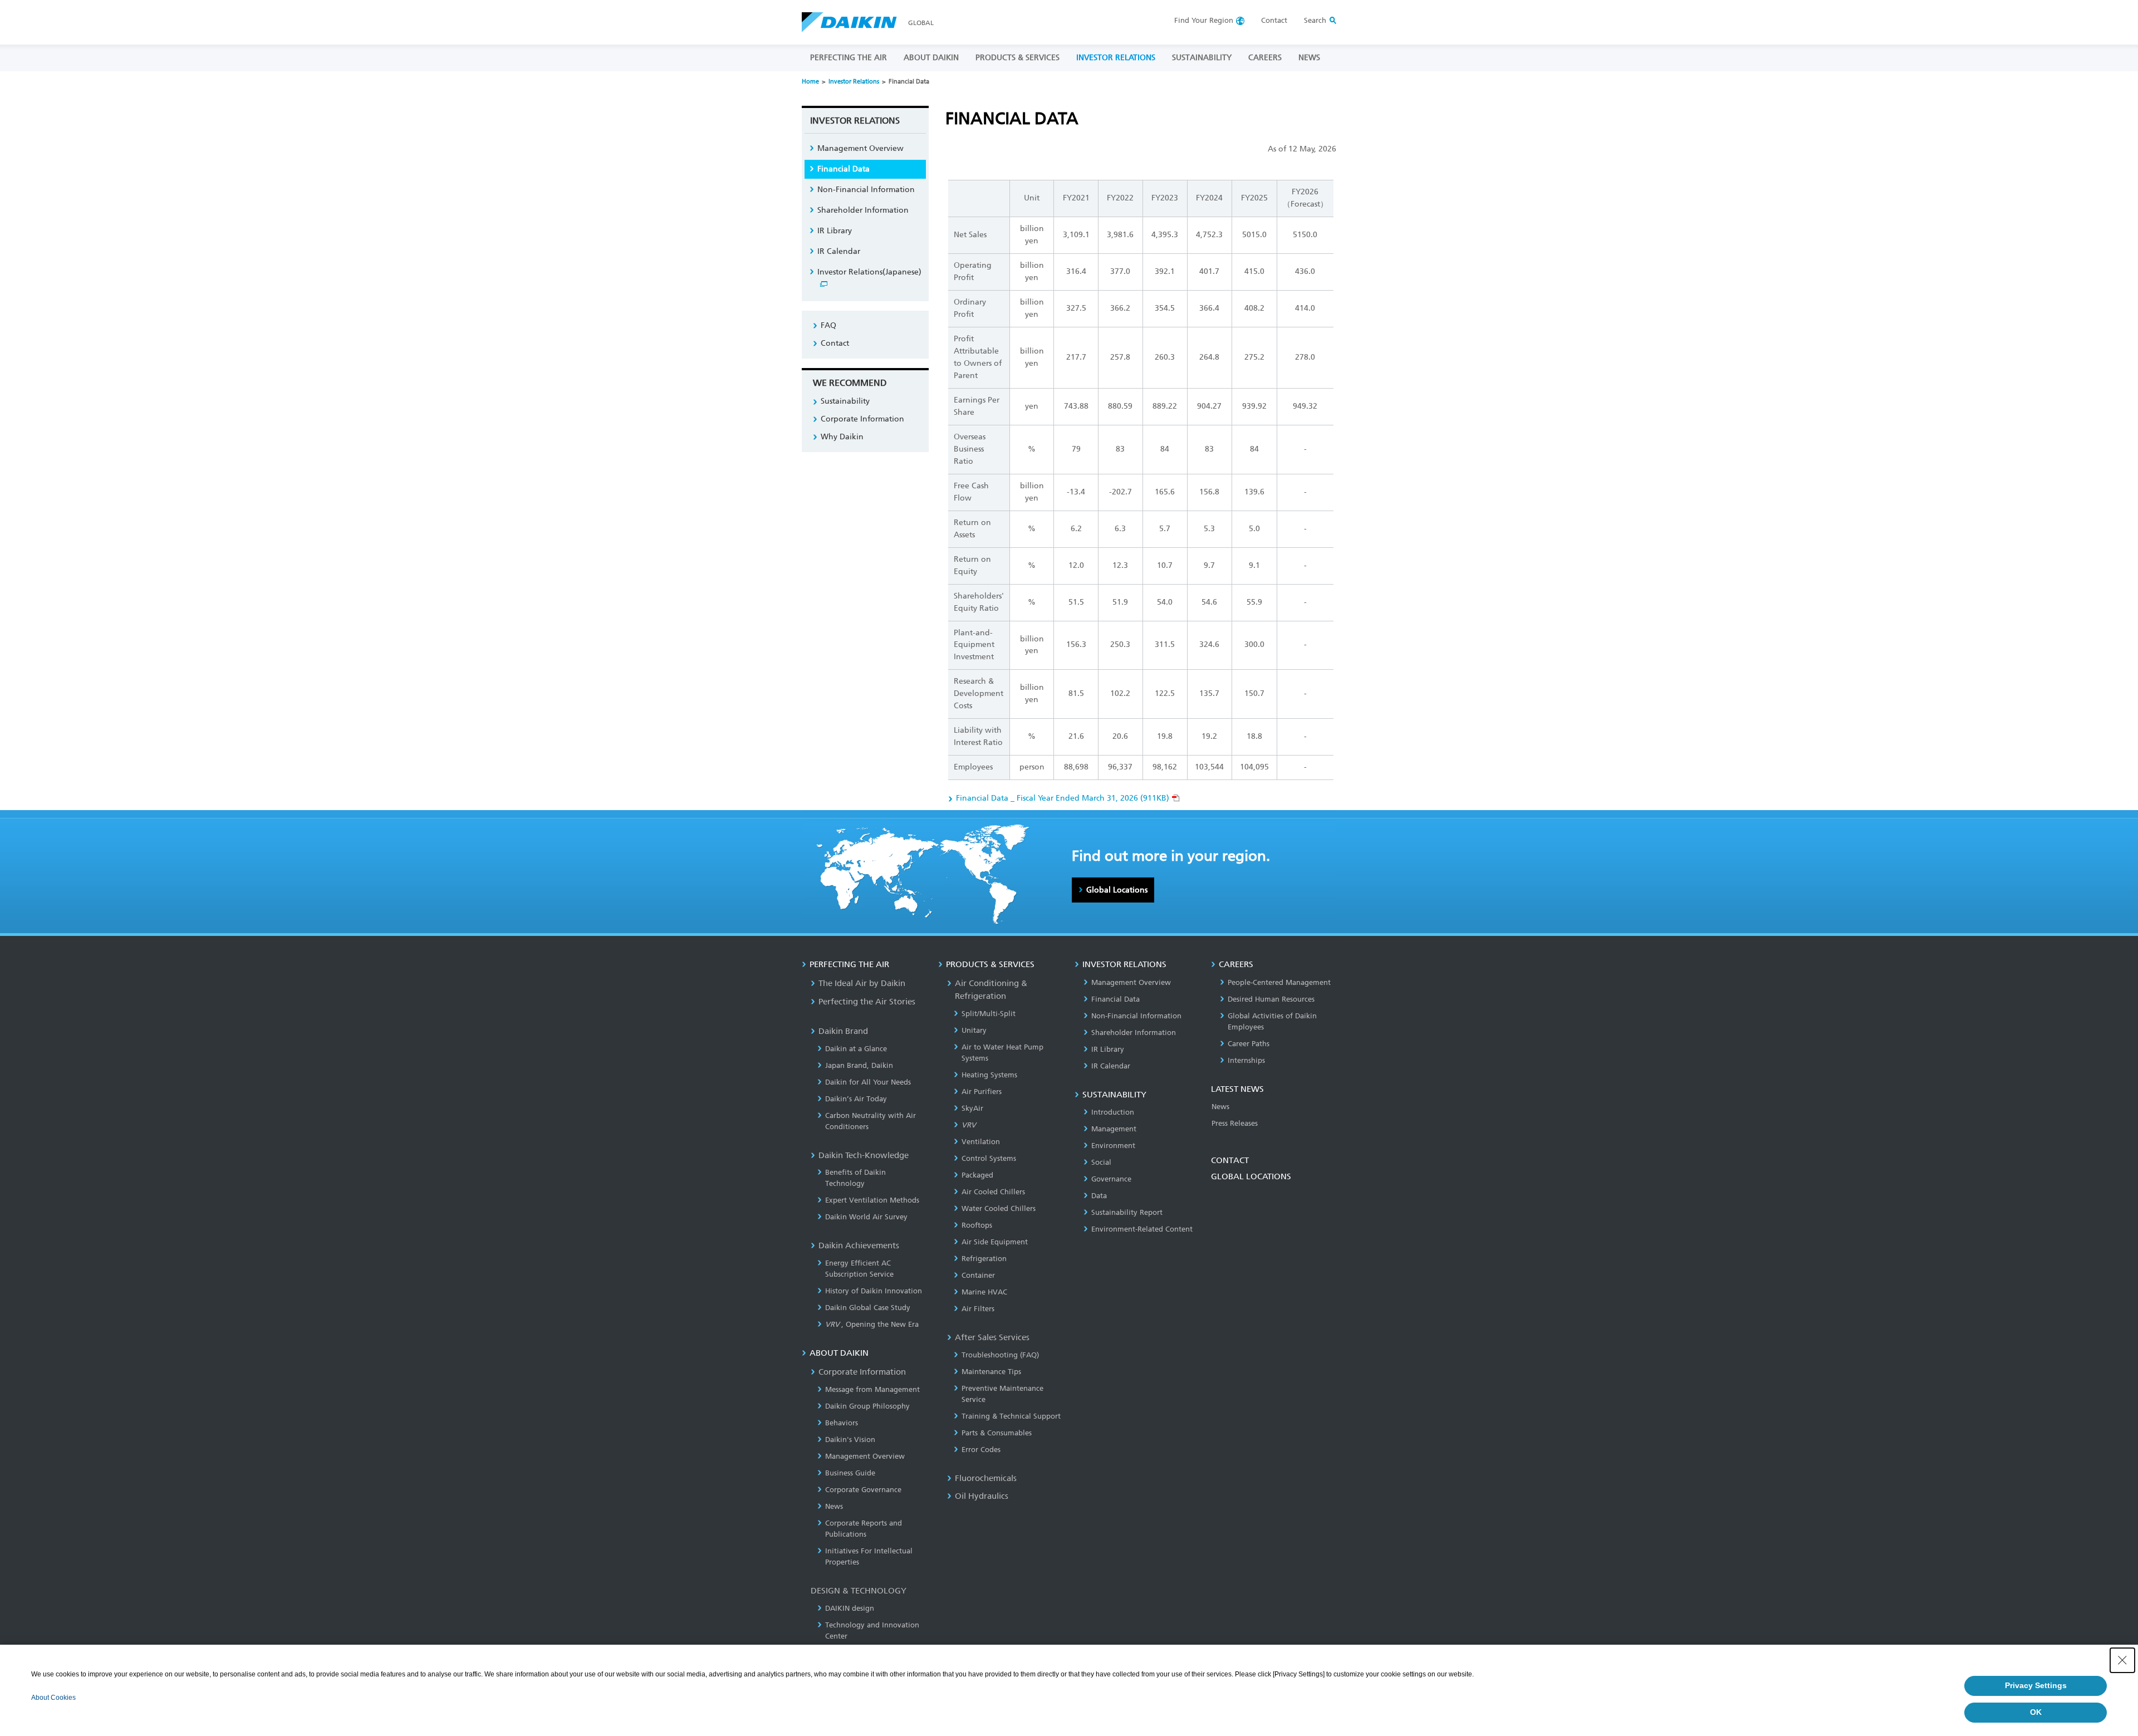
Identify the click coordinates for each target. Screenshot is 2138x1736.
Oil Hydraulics (982, 1496)
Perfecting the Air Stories (867, 1002)
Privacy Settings (2036, 1685)
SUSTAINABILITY (1202, 58)
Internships (1246, 1060)
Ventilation (981, 1142)
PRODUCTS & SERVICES (1017, 58)
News (834, 1506)
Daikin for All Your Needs (868, 1082)
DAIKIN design (850, 1608)
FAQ (828, 325)
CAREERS (1265, 58)
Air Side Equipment (995, 1242)
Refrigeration (984, 1259)
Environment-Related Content (1142, 1229)
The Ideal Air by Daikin (862, 983)
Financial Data (844, 169)
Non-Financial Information (866, 190)
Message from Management (872, 1389)
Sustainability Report (1127, 1212)
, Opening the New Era (872, 1324)
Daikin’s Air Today (856, 1099)
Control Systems (989, 1158)
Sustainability (845, 401)
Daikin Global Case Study (868, 1308)
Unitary (974, 1030)
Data (1099, 1196)
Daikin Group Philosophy (867, 1406)
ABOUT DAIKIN (931, 58)
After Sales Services (992, 1337)
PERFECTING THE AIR (849, 58)
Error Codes (981, 1450)
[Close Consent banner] (2122, 1660)
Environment (1113, 1146)
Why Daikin (842, 437)
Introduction (1113, 1112)
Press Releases (1235, 1123)
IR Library (835, 231)
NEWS (1309, 58)
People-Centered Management (1279, 982)
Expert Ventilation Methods (872, 1200)
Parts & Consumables (997, 1433)
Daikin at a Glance (856, 1049)
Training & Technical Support (1011, 1416)
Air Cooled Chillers (993, 1192)
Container (978, 1275)
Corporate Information (862, 419)
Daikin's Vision (850, 1440)
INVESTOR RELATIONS (1116, 58)
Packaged (977, 1175)
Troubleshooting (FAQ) (1000, 1355)
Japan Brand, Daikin (859, 1065)
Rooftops (977, 1225)
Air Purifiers (982, 1092)
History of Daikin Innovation (874, 1291)
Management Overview (860, 148)
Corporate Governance (863, 1490)
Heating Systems (989, 1075)
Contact (1274, 20)
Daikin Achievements (859, 1245)
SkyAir (972, 1108)
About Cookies (53, 1698)
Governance (1111, 1179)
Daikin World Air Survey (866, 1217)
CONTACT (1230, 1160)
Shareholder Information (863, 210)
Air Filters (978, 1309)
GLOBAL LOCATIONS (1251, 1176)
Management (1114, 1129)
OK (2036, 1712)
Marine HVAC (984, 1292)
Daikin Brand (843, 1031)
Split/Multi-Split (989, 1014)
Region (1204, 20)
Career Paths (1249, 1044)
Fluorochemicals (986, 1478)
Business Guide (850, 1473)
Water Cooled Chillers (999, 1208)
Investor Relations (854, 82)
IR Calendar (839, 251)
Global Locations (1117, 890)
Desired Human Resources (1271, 999)
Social (1101, 1162)
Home (810, 82)
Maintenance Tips (991, 1372)
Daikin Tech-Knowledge (864, 1155)
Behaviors (842, 1423)
